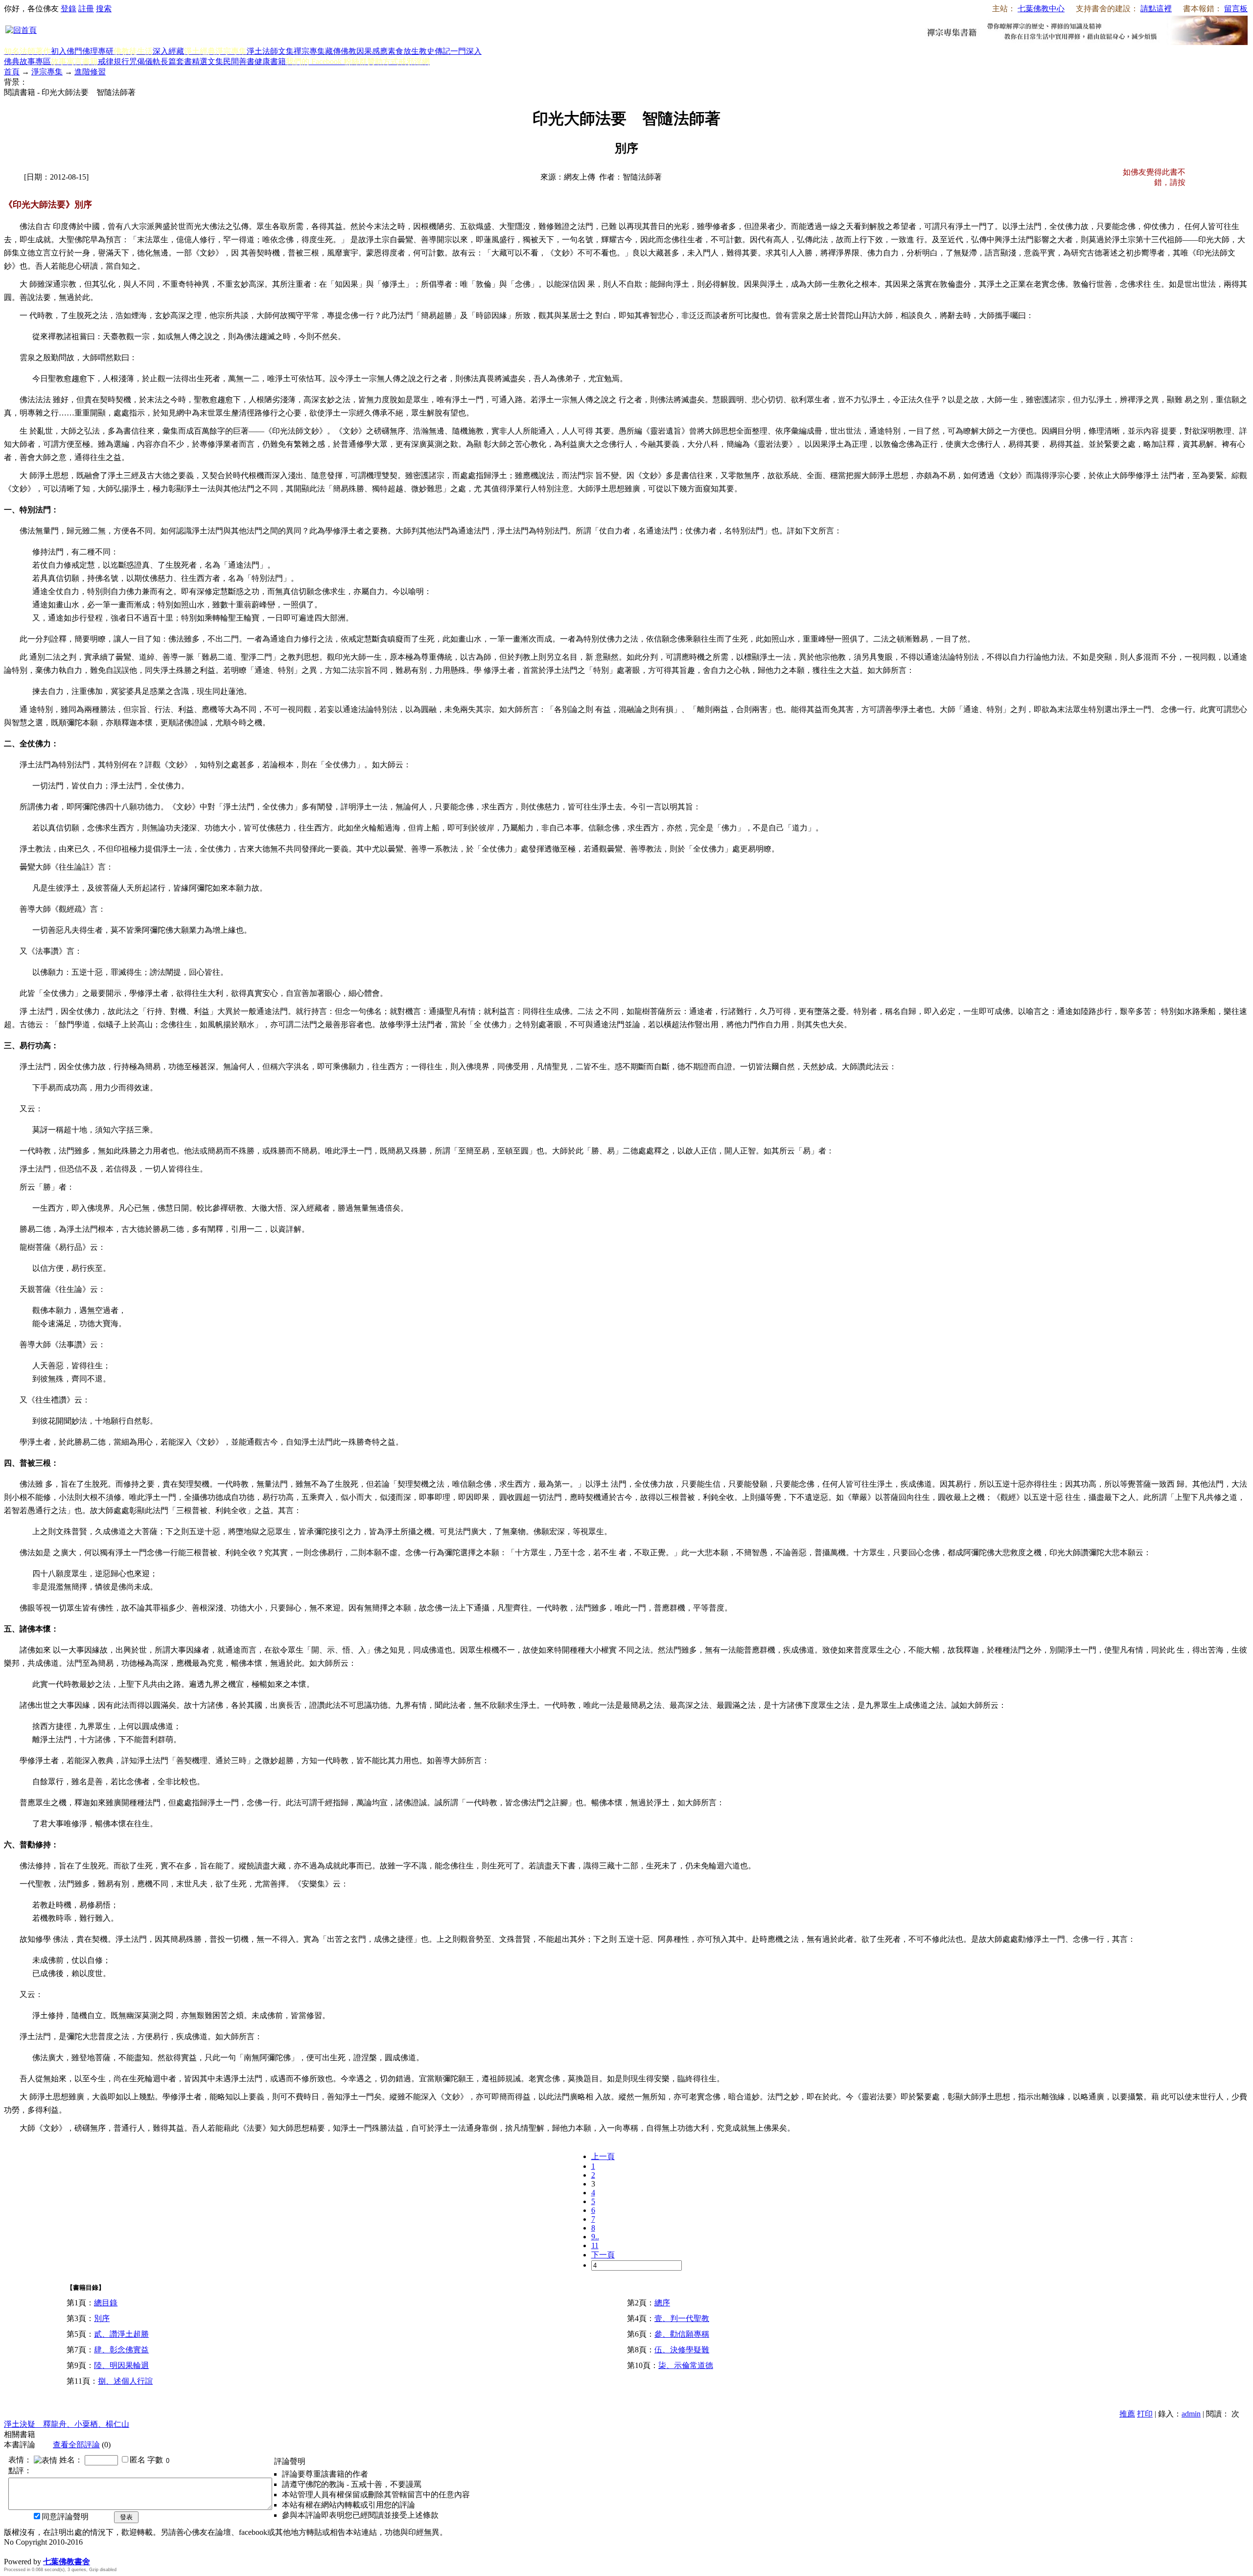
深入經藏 (168, 51)
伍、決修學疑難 (682, 2350)
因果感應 (372, 51)
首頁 (12, 72)
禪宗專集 (309, 51)
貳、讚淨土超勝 (121, 2334)
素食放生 (403, 51)
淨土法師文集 (270, 51)
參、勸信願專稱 (682, 2334)
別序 (102, 2318)
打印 (1145, 2414)
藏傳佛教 (341, 51)
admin (1191, 2414)
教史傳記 (435, 51)
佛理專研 (98, 51)
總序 (662, 2303)
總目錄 (106, 2303)
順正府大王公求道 (53, 2551)
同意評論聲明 (65, 2517)
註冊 (86, 9)
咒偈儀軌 (145, 61)
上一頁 (603, 2156)
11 (595, 2245)
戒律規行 (114, 61)
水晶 (12, 2551)
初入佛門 (67, 51)
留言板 (1236, 9)
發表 (126, 2517)
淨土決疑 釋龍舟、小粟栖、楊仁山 (67, 2424)
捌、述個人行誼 (125, 2381)
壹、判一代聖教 (682, 2318)
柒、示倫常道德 (686, 2365)
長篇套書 (176, 61)
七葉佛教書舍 (67, 2562)
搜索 (104, 9)
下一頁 (603, 2255)
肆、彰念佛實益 (121, 2350)
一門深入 (466, 51)
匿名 (138, 2460)
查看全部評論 (76, 2445)
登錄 (69, 9)
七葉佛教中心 (1041, 9)
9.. (595, 2237)
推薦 (1127, 2414)
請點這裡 (1156, 9)
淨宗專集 (47, 72)
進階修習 (90, 72)
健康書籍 (270, 61)
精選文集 (208, 61)
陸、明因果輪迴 (121, 2365)
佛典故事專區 (27, 61)
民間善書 (239, 61)
